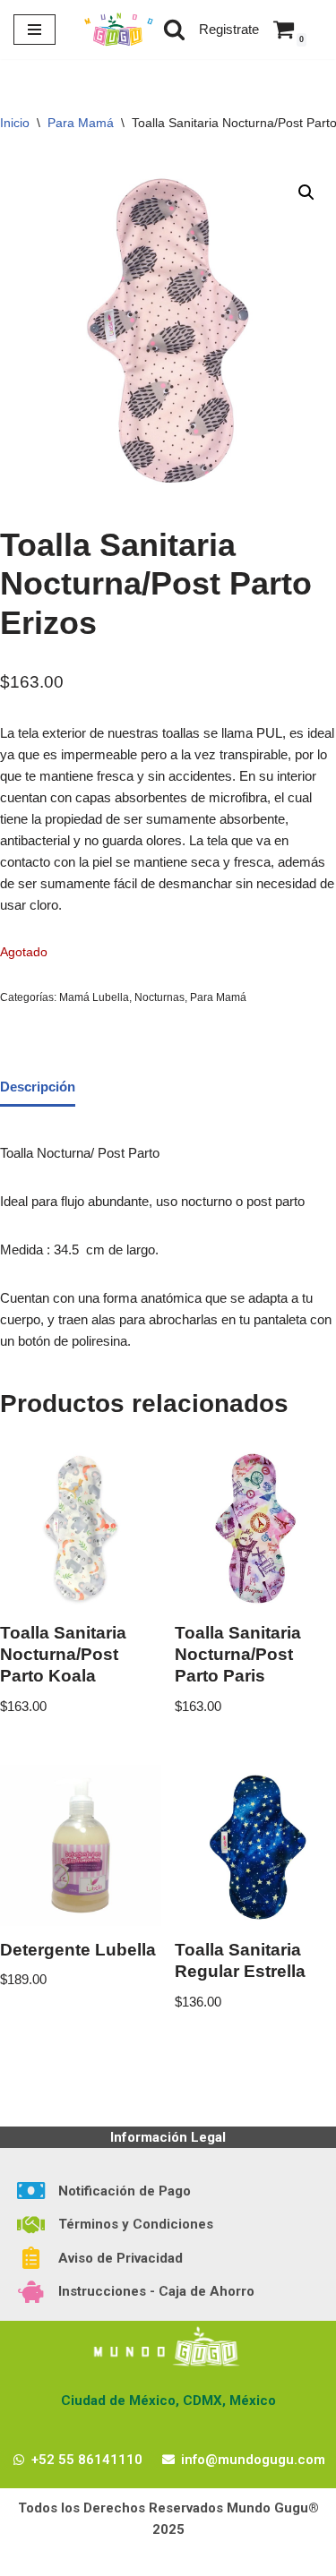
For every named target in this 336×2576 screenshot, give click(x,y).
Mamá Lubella (94, 997)
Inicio (15, 123)
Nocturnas (159, 997)
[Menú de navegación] (34, 30)
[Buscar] (174, 29)
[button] (306, 193)
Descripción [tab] (38, 1087)
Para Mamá (81, 123)
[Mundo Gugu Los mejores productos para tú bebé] (118, 30)
